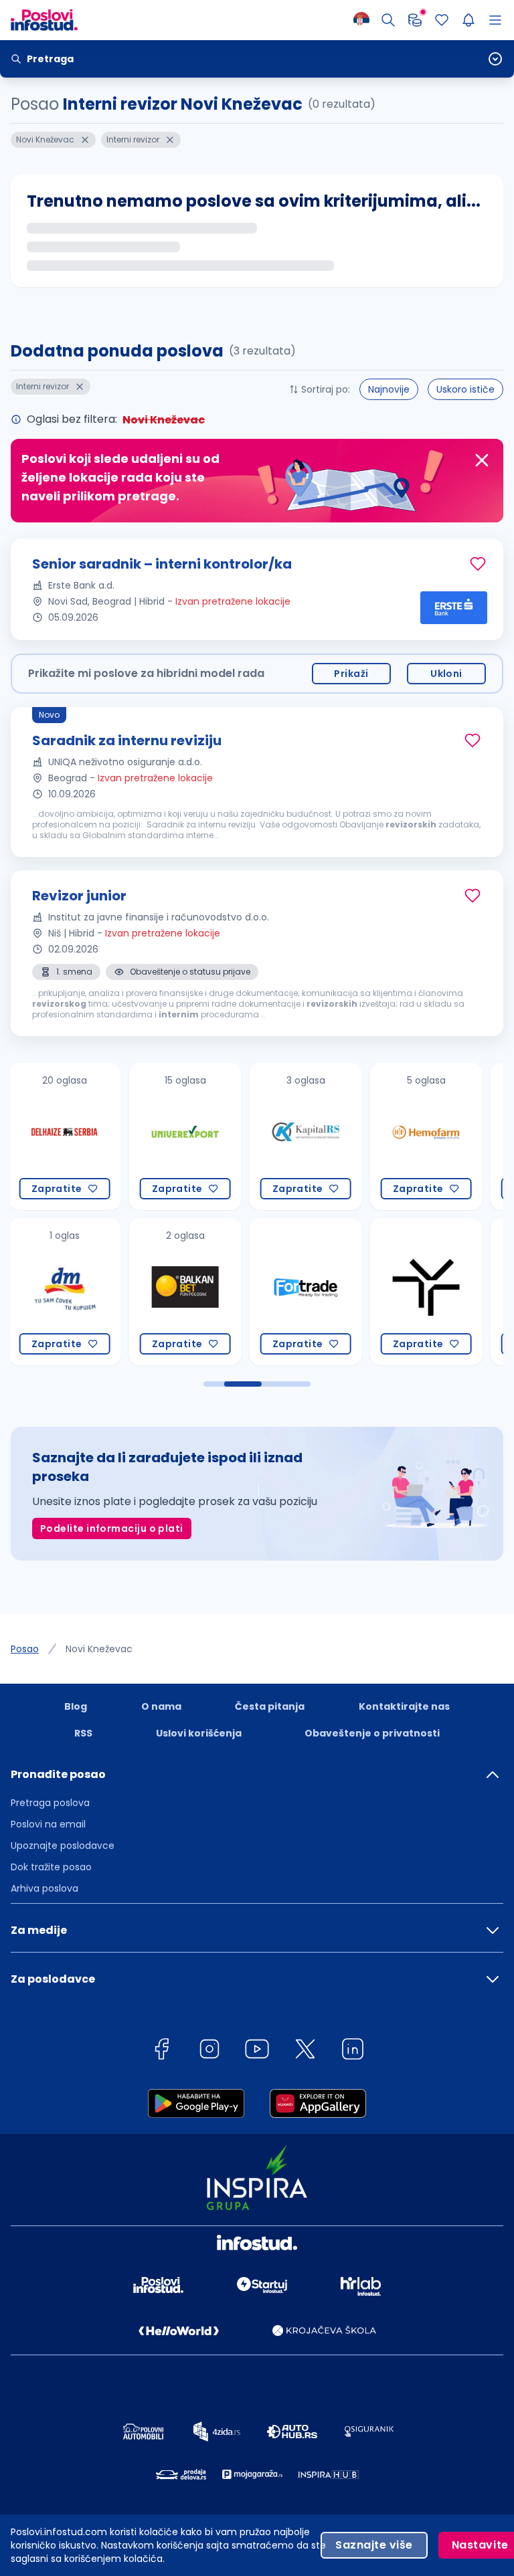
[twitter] (305, 2051)
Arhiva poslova (45, 1888)
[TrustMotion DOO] (349, 1292)
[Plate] (415, 20)
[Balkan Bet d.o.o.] (108, 1292)
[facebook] (161, 2051)
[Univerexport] (108, 1136)
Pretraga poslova (50, 1803)
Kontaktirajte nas (404, 1706)
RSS (83, 1733)
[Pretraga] (388, 20)
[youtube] (257, 2051)
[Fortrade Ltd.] (229, 1292)
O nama (161, 1706)
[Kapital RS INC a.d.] (229, 1136)
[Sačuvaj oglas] (478, 564)
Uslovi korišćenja (199, 1733)
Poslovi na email (48, 1824)
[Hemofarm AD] (349, 1136)
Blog (76, 1706)
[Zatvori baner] (482, 460)
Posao (25, 1649)
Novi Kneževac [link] (99, 1649)
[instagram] (209, 2051)
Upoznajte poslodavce (63, 1846)
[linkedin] (353, 2051)
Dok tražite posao (51, 1867)
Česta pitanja (270, 1706)
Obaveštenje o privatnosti (372, 1733)
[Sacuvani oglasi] (442, 20)
